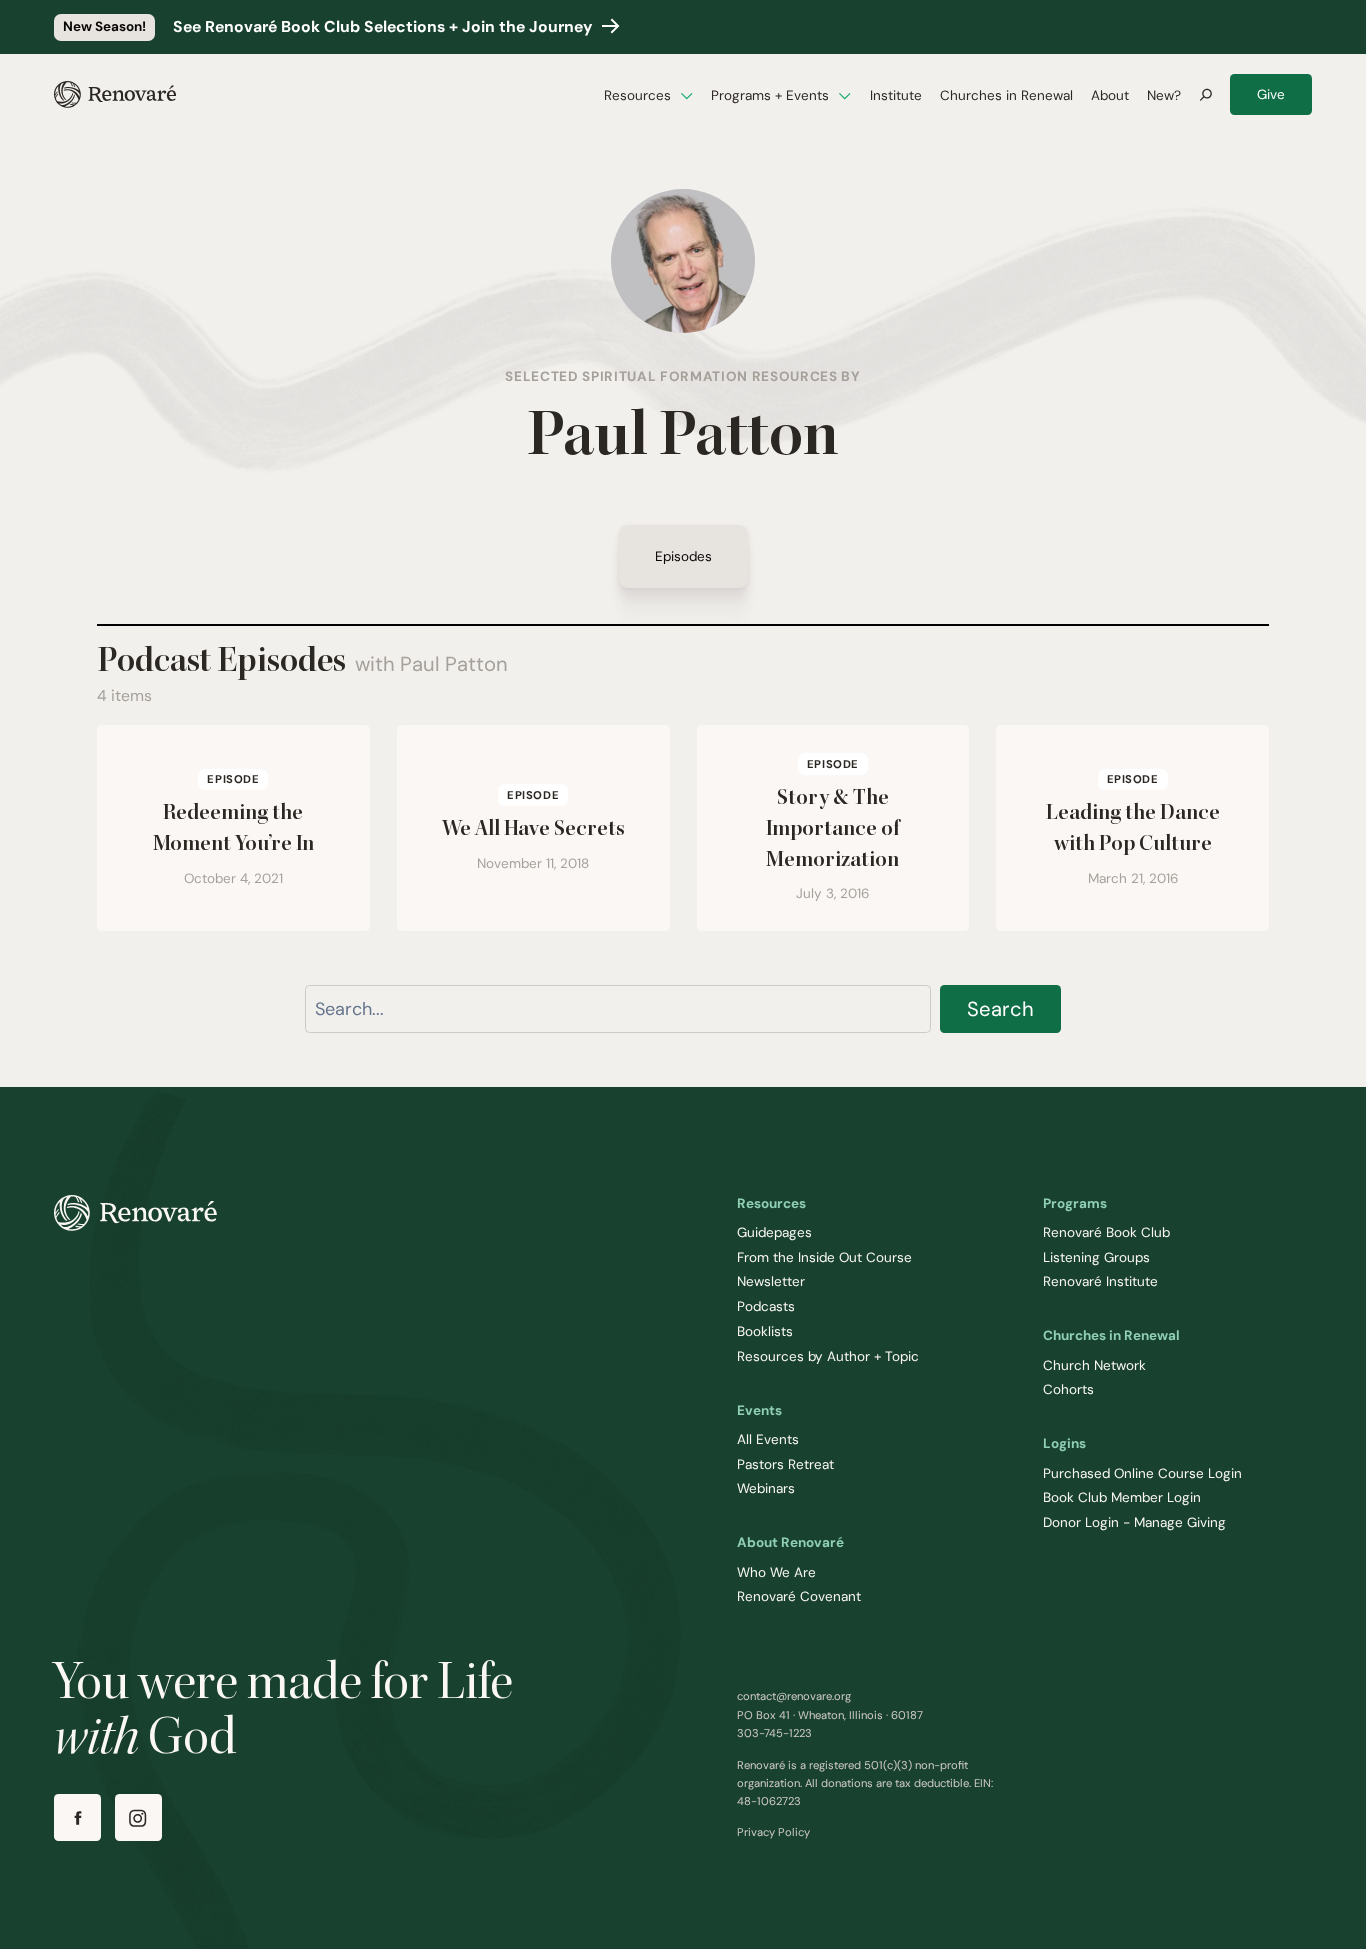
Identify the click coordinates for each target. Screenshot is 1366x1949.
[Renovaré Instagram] (138, 1817)
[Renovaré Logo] (115, 94)
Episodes (683, 556)
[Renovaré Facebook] (77, 1817)
